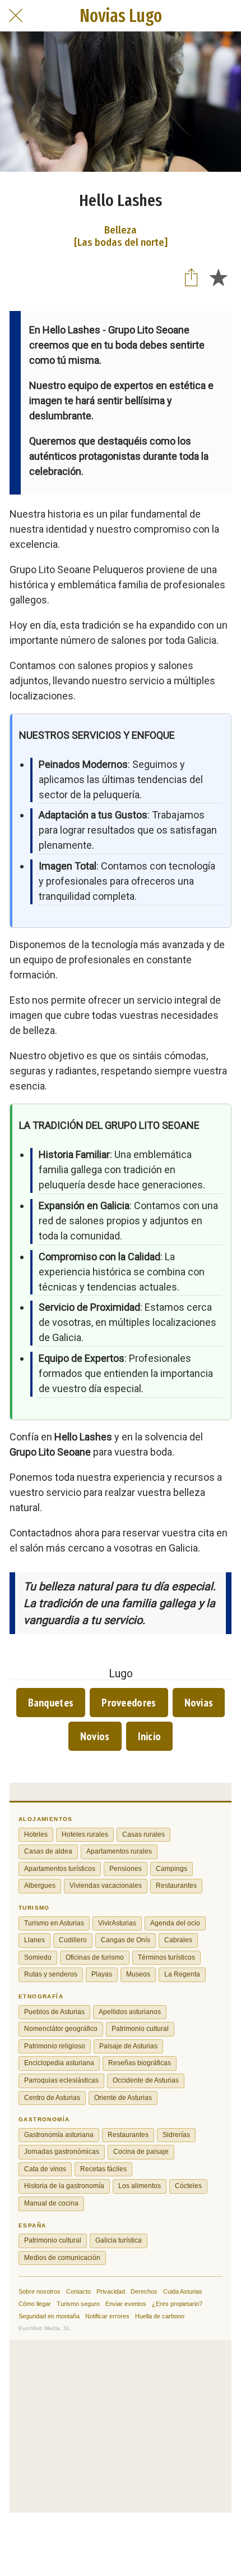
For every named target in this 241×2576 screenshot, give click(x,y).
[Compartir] (191, 277)
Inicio (150, 1736)
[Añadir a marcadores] (218, 277)
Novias (199, 1703)
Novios (95, 1736)
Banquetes (51, 1703)
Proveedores (129, 1703)
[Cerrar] (16, 16)
